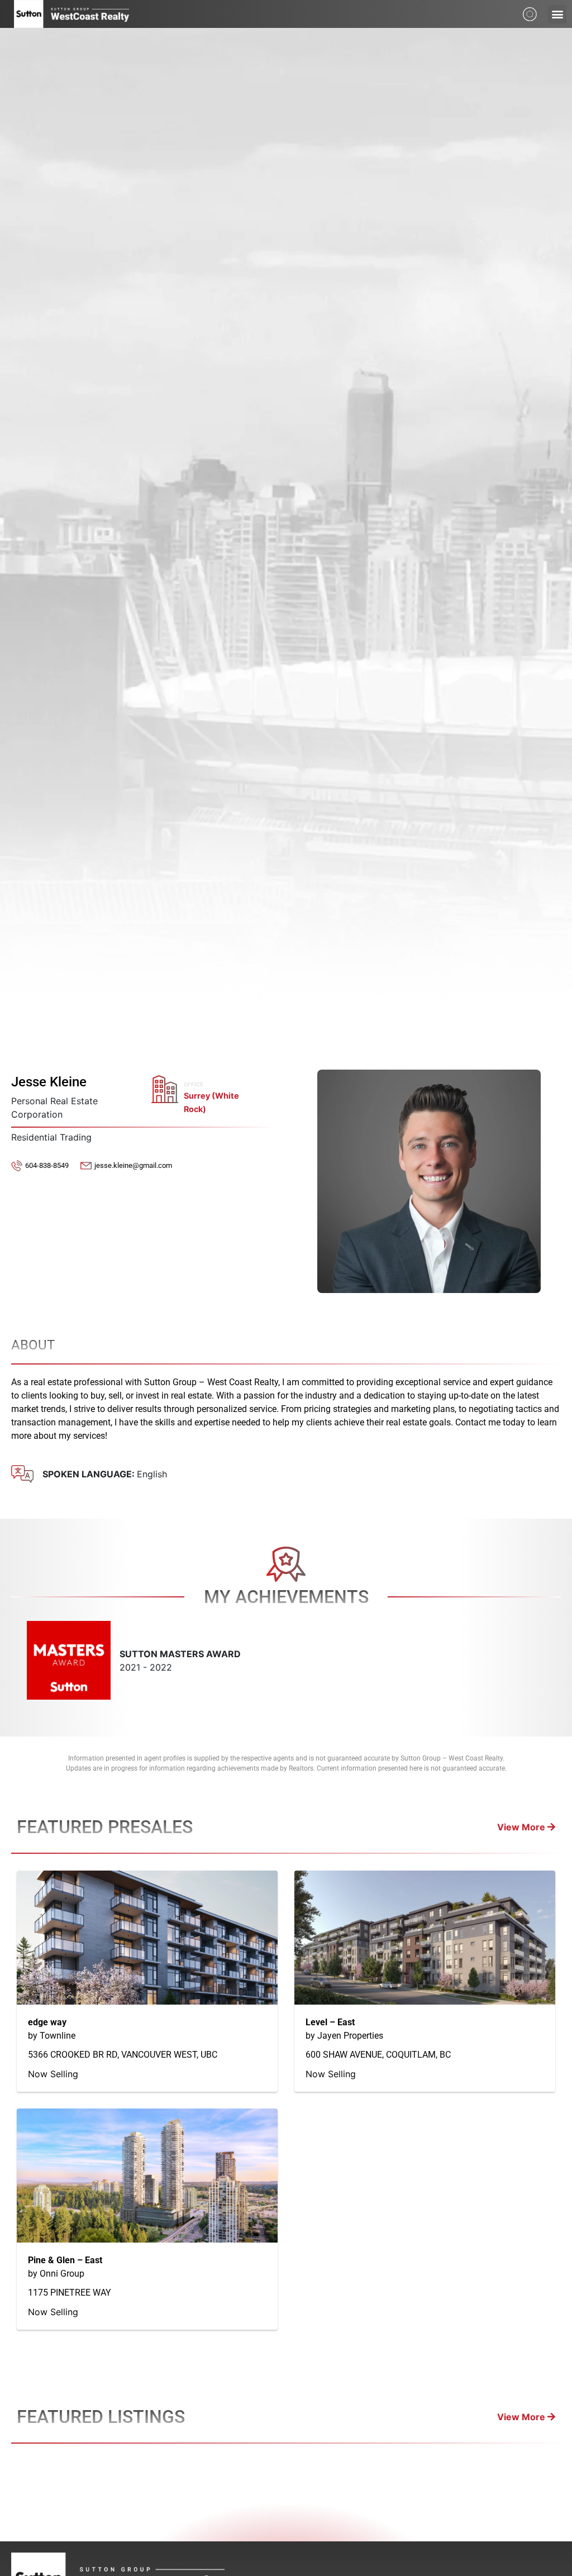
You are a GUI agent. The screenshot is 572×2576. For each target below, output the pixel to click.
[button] (557, 14)
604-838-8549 (47, 1165)
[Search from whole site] (530, 13)
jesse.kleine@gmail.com (133, 1165)
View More (522, 1827)
